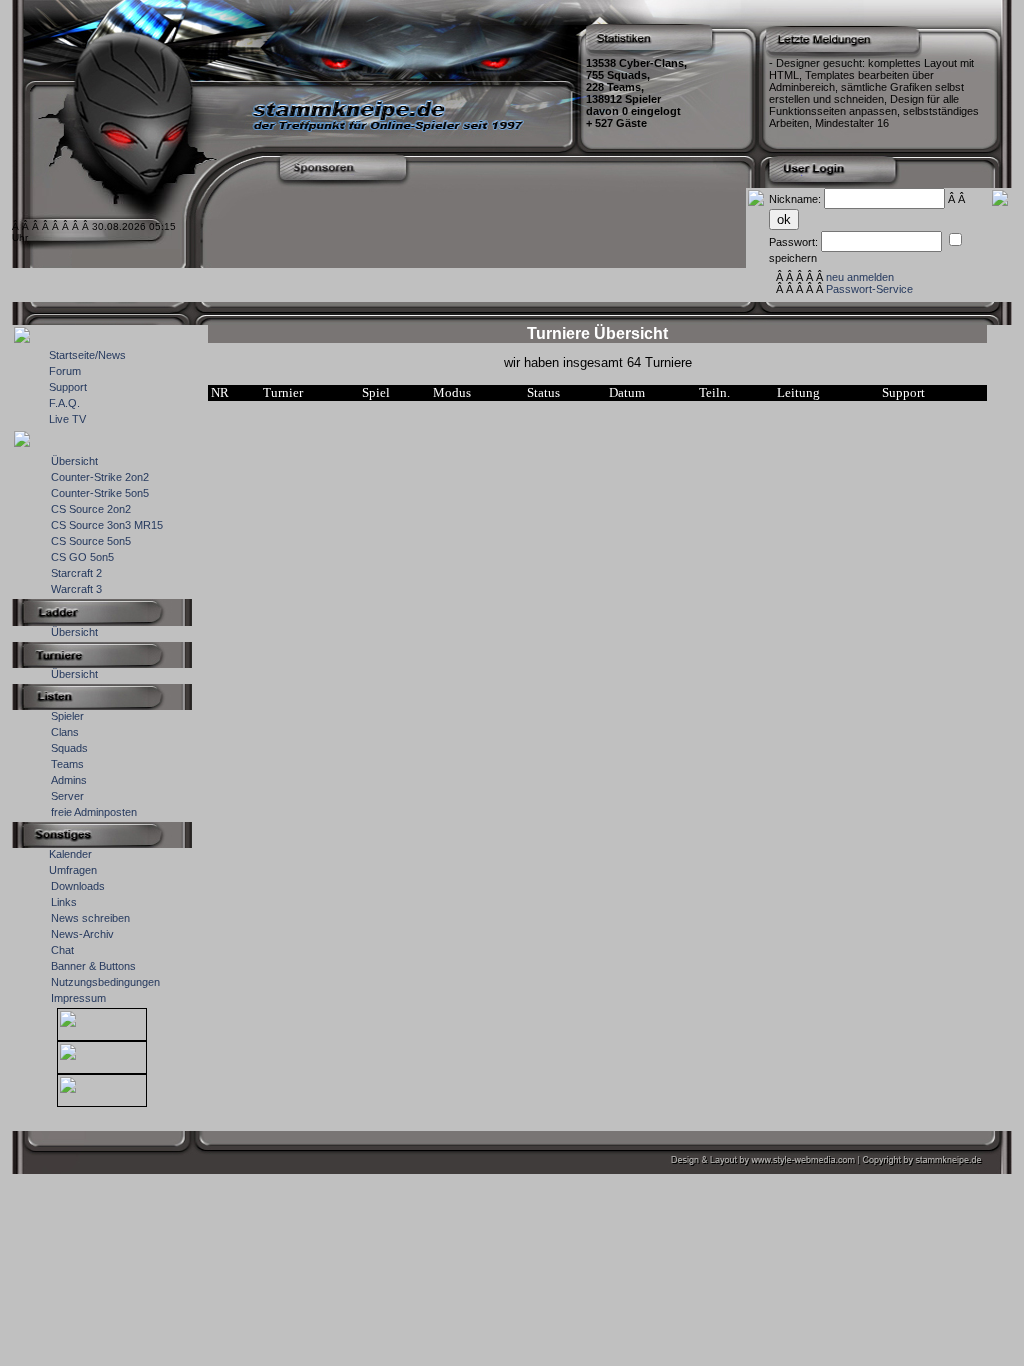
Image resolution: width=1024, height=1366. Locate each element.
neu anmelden (860, 277)
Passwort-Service (869, 289)
